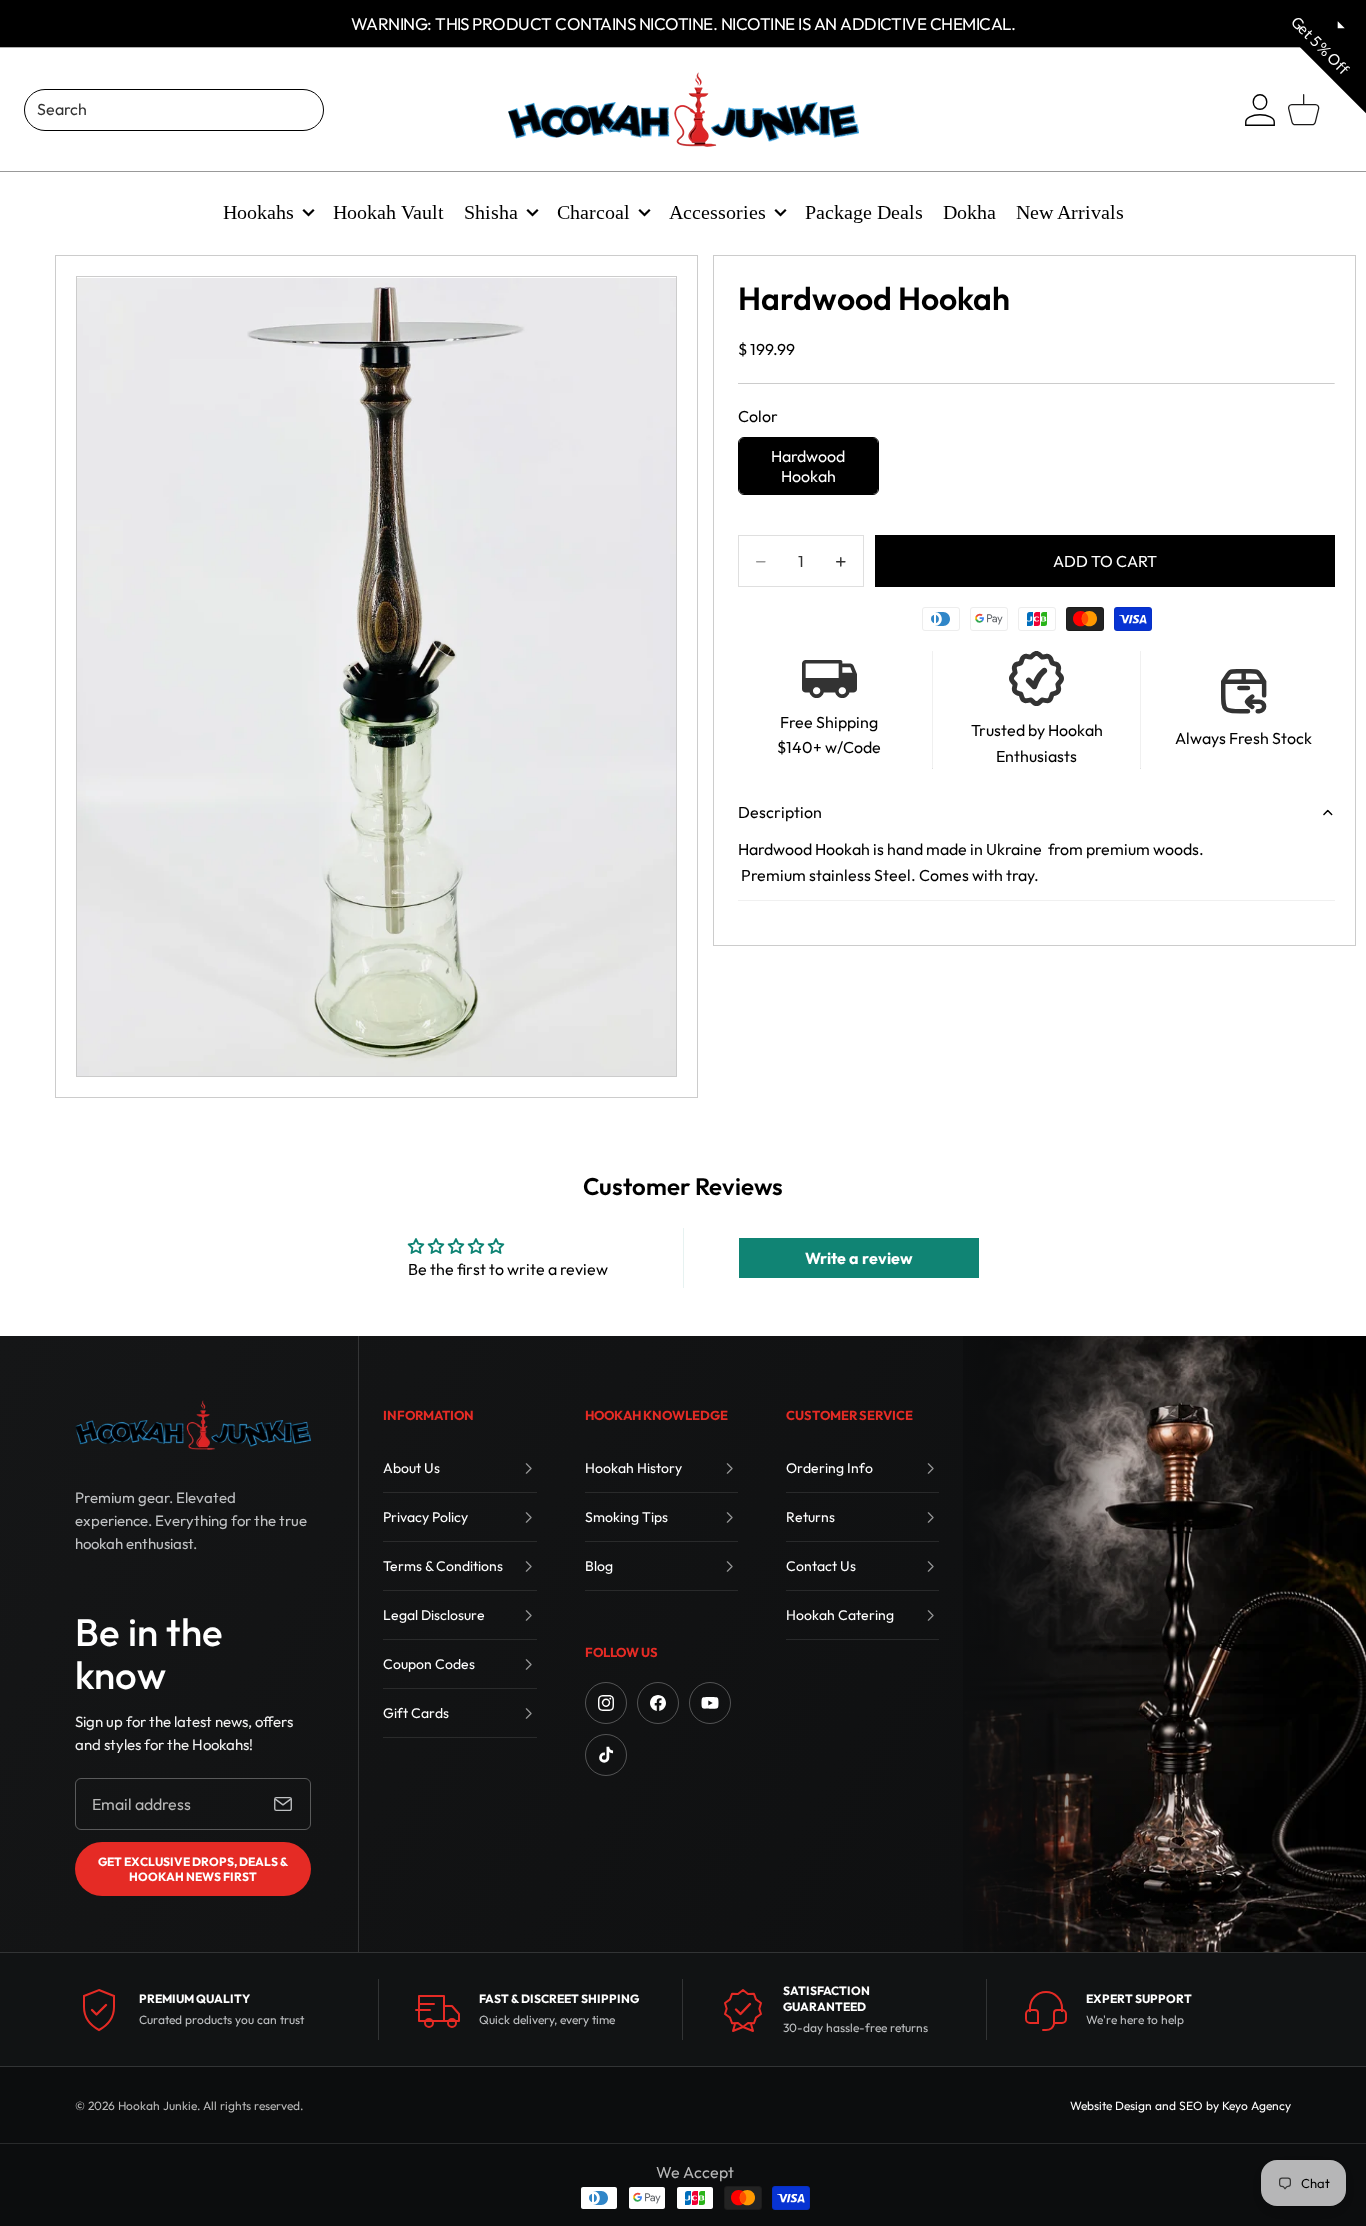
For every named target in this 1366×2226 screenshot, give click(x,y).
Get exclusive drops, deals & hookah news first (193, 1869)
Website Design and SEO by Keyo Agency (1180, 2105)
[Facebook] (658, 1703)
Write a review (859, 1258)
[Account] (1260, 110)
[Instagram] (606, 1703)
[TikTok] (606, 1755)
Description (780, 812)
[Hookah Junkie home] (193, 1425)
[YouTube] (710, 1703)
